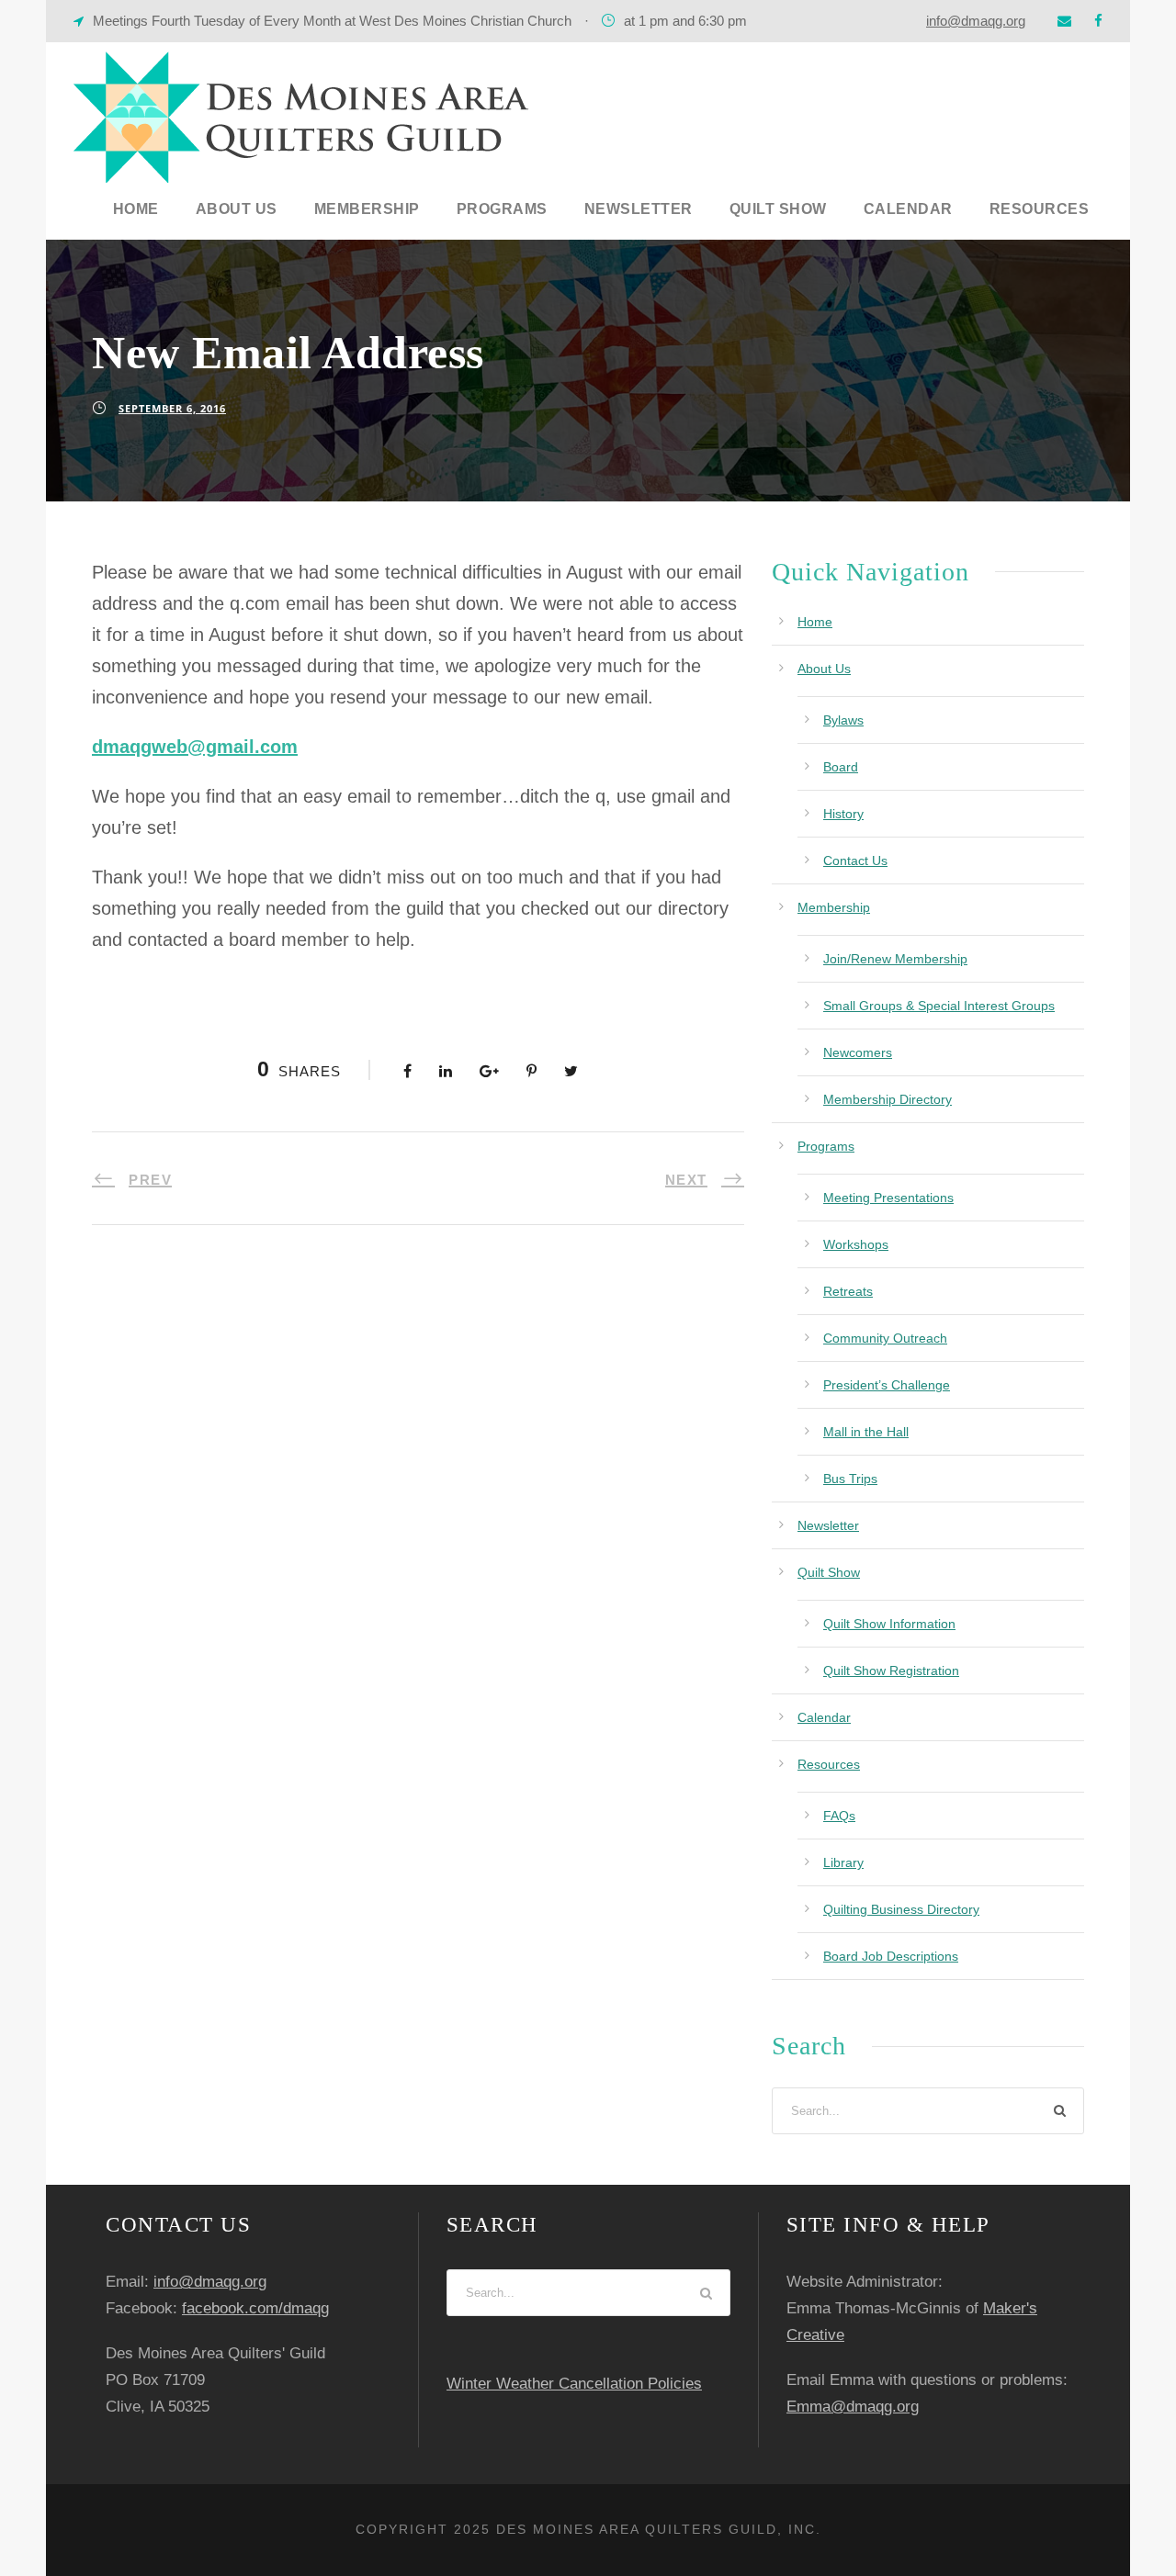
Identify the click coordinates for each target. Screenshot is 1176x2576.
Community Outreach (885, 1338)
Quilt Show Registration (891, 1670)
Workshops (856, 1244)
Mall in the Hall (866, 1432)
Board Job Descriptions (891, 1956)
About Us (237, 209)
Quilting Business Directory (901, 1909)
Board (841, 767)
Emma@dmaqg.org (853, 2407)
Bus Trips (850, 1479)
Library (843, 1862)
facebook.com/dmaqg (255, 2308)
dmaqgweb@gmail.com (195, 747)
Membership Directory (888, 1099)
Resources (1040, 209)
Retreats (848, 1291)
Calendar (908, 209)
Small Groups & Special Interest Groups (939, 1006)
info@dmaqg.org (976, 21)
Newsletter (639, 209)
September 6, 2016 (172, 408)
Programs (502, 209)
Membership (367, 209)
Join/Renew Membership (895, 959)
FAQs (839, 1816)
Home (136, 209)
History (843, 814)
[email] (1064, 21)
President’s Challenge (887, 1385)
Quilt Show (778, 209)
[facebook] (1098, 21)
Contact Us (855, 861)
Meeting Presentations (888, 1198)
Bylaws (843, 720)
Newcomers (858, 1052)
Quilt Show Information (889, 1624)
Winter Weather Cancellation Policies (574, 2384)
